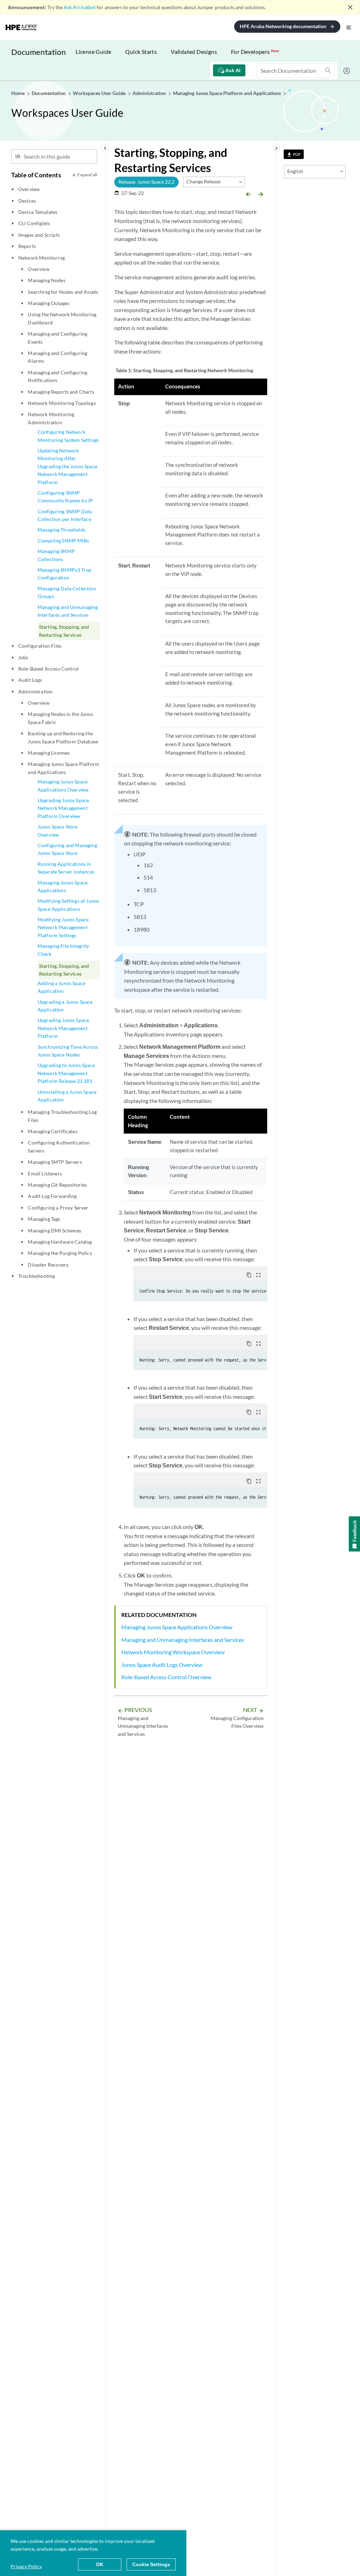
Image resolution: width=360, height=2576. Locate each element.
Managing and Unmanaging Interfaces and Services (68, 611)
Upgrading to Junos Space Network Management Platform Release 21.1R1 (66, 1073)
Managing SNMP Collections (56, 555)
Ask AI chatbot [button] (80, 7)
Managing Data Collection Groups (67, 592)
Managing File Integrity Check (63, 950)
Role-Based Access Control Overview (166, 1677)
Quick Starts (141, 52)
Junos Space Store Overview (58, 830)
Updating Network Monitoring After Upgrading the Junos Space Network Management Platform (67, 466)
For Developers (255, 52)
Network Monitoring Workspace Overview (173, 1652)
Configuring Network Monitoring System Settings (68, 436)
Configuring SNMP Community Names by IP (65, 497)
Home (18, 93)
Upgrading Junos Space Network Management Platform (63, 1028)
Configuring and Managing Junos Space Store (67, 849)
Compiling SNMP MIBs (63, 541)
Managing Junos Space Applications (63, 886)
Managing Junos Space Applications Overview (63, 785)
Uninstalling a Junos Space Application (67, 1096)
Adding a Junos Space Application (62, 987)
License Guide (93, 52)
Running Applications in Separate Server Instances (66, 868)
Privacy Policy (26, 2566)
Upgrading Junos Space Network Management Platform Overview (63, 808)
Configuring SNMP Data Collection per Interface (65, 515)
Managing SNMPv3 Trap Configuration (65, 574)
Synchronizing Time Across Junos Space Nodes (68, 1051)
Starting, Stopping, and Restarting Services (64, 631)
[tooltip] (294, 154)
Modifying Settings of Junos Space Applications (68, 905)
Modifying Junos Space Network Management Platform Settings (63, 927)
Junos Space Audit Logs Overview (162, 1665)
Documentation (38, 52)
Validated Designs (194, 52)
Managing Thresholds (62, 530)
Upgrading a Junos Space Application (65, 1006)
